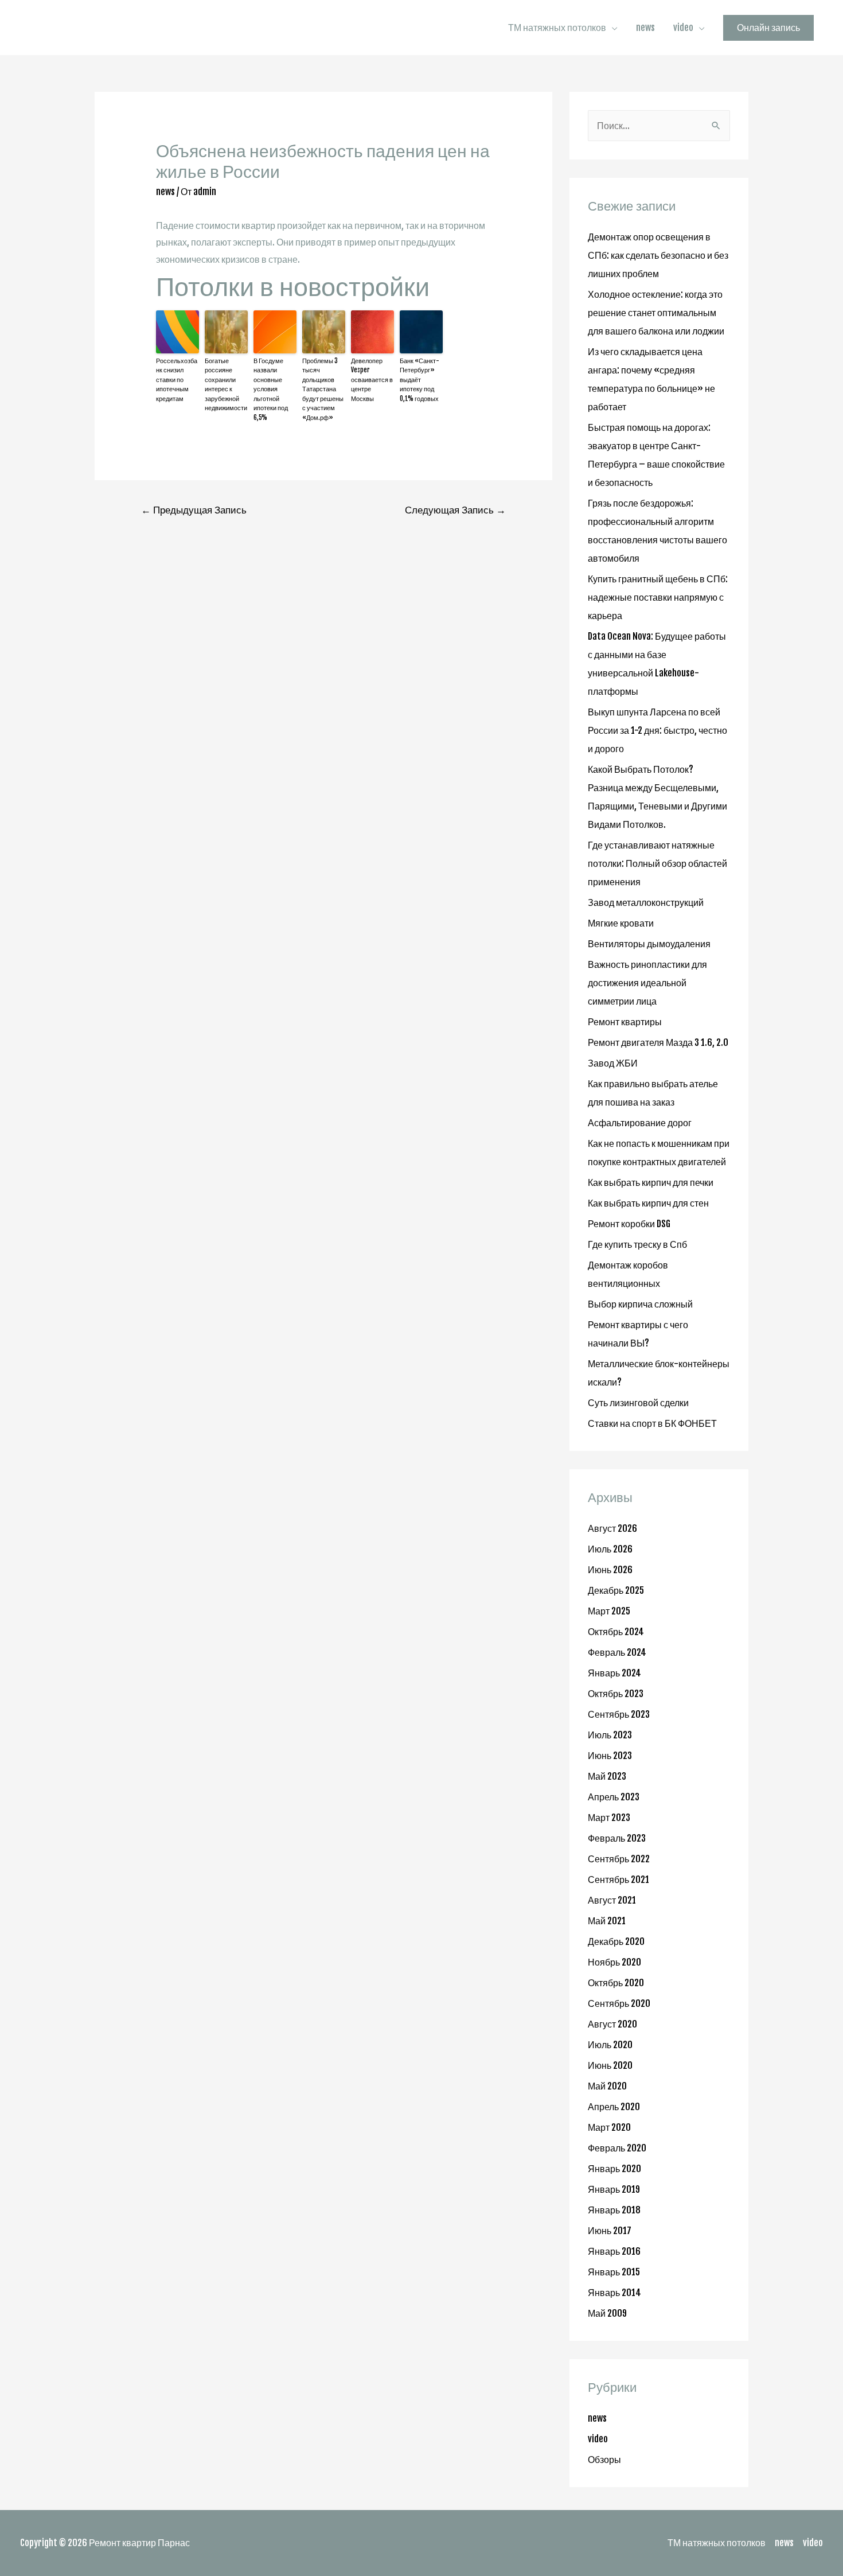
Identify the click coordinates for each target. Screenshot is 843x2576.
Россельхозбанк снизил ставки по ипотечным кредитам (177, 380)
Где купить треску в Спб (637, 1244)
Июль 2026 (610, 1549)
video (683, 28)
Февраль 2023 (617, 1838)
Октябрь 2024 (616, 1632)
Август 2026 (612, 1528)
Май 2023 (607, 1776)
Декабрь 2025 (616, 1590)
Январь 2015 (614, 2272)
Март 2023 (609, 1818)
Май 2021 (607, 1921)
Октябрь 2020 (616, 1983)
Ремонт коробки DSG (629, 1224)
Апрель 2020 (614, 2107)
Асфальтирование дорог (640, 1123)
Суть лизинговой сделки (638, 1403)
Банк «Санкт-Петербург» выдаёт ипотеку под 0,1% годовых (419, 380)
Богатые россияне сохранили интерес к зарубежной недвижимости (226, 385)
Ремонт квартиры (625, 1022)
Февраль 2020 (617, 2148)
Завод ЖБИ (613, 1063)
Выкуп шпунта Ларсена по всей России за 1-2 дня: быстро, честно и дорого (657, 730)
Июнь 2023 (610, 1756)
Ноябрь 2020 (614, 1962)
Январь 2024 (614, 1673)
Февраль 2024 (617, 1652)
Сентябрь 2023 (619, 1714)
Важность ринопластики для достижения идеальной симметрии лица (647, 983)
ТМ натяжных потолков (557, 28)
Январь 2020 (614, 2169)
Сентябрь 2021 (618, 1880)
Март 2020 (609, 2127)
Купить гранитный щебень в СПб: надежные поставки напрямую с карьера (658, 597)
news (645, 28)
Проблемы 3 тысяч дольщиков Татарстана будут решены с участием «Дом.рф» (323, 389)
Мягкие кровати (621, 923)
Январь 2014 (614, 2293)
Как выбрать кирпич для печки (651, 1182)
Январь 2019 (614, 2189)
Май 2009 (607, 2313)
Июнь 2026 (610, 1570)
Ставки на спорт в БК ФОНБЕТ (652, 1423)
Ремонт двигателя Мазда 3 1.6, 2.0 (658, 1042)
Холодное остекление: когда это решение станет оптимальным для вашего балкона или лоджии (656, 313)
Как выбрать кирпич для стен (648, 1203)
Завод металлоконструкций (646, 902)
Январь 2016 (614, 2251)
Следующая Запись (455, 510)
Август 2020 (612, 2024)
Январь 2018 (614, 2210)
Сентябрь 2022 (619, 1859)
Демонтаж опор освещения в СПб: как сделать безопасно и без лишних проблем (658, 255)
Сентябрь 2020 (619, 2003)
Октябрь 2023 (616, 1694)
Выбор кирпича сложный (640, 1304)
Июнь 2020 (610, 2065)
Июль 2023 (610, 1735)
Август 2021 (612, 1900)
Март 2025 (609, 1611)
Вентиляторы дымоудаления (649, 944)
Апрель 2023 (614, 1797)
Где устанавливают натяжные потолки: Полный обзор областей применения (657, 863)
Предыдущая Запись (194, 510)
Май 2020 (607, 2086)
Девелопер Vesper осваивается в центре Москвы (372, 380)
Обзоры (604, 2460)
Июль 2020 (610, 2045)
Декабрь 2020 (616, 1941)
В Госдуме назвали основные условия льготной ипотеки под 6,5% (271, 389)
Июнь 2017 (610, 2231)
